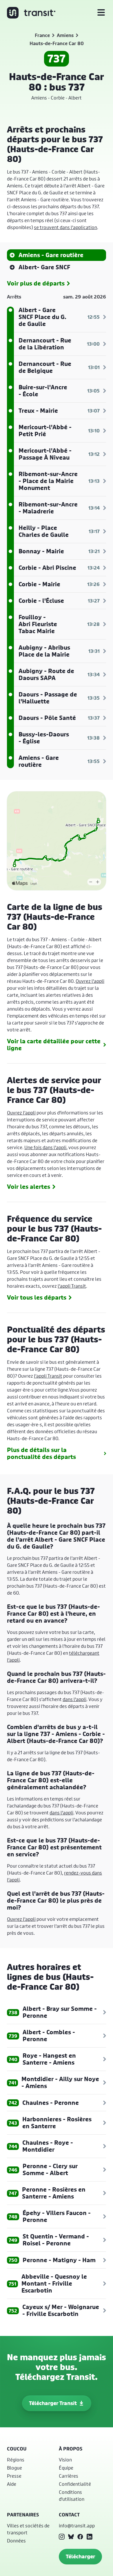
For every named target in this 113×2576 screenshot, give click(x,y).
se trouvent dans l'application (65, 227)
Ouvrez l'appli (90, 981)
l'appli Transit (72, 1286)
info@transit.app (77, 2526)
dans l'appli (74, 1699)
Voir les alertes (29, 1187)
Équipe (66, 2468)
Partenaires (23, 2515)
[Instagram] (62, 2537)
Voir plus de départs (36, 283)
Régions (16, 2460)
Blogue (14, 2468)
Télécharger (80, 2556)
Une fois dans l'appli (45, 1147)
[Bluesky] (71, 2537)
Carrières (69, 2476)
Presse (14, 2476)
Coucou (17, 2449)
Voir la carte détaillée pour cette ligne (54, 1045)
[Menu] (101, 13)
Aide (12, 2484)
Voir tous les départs (37, 1298)
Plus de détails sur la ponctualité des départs (41, 1453)
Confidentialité (75, 2484)
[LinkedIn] (90, 2537)
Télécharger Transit (53, 2403)
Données (16, 2541)
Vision (65, 2460)
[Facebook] (80, 2537)
